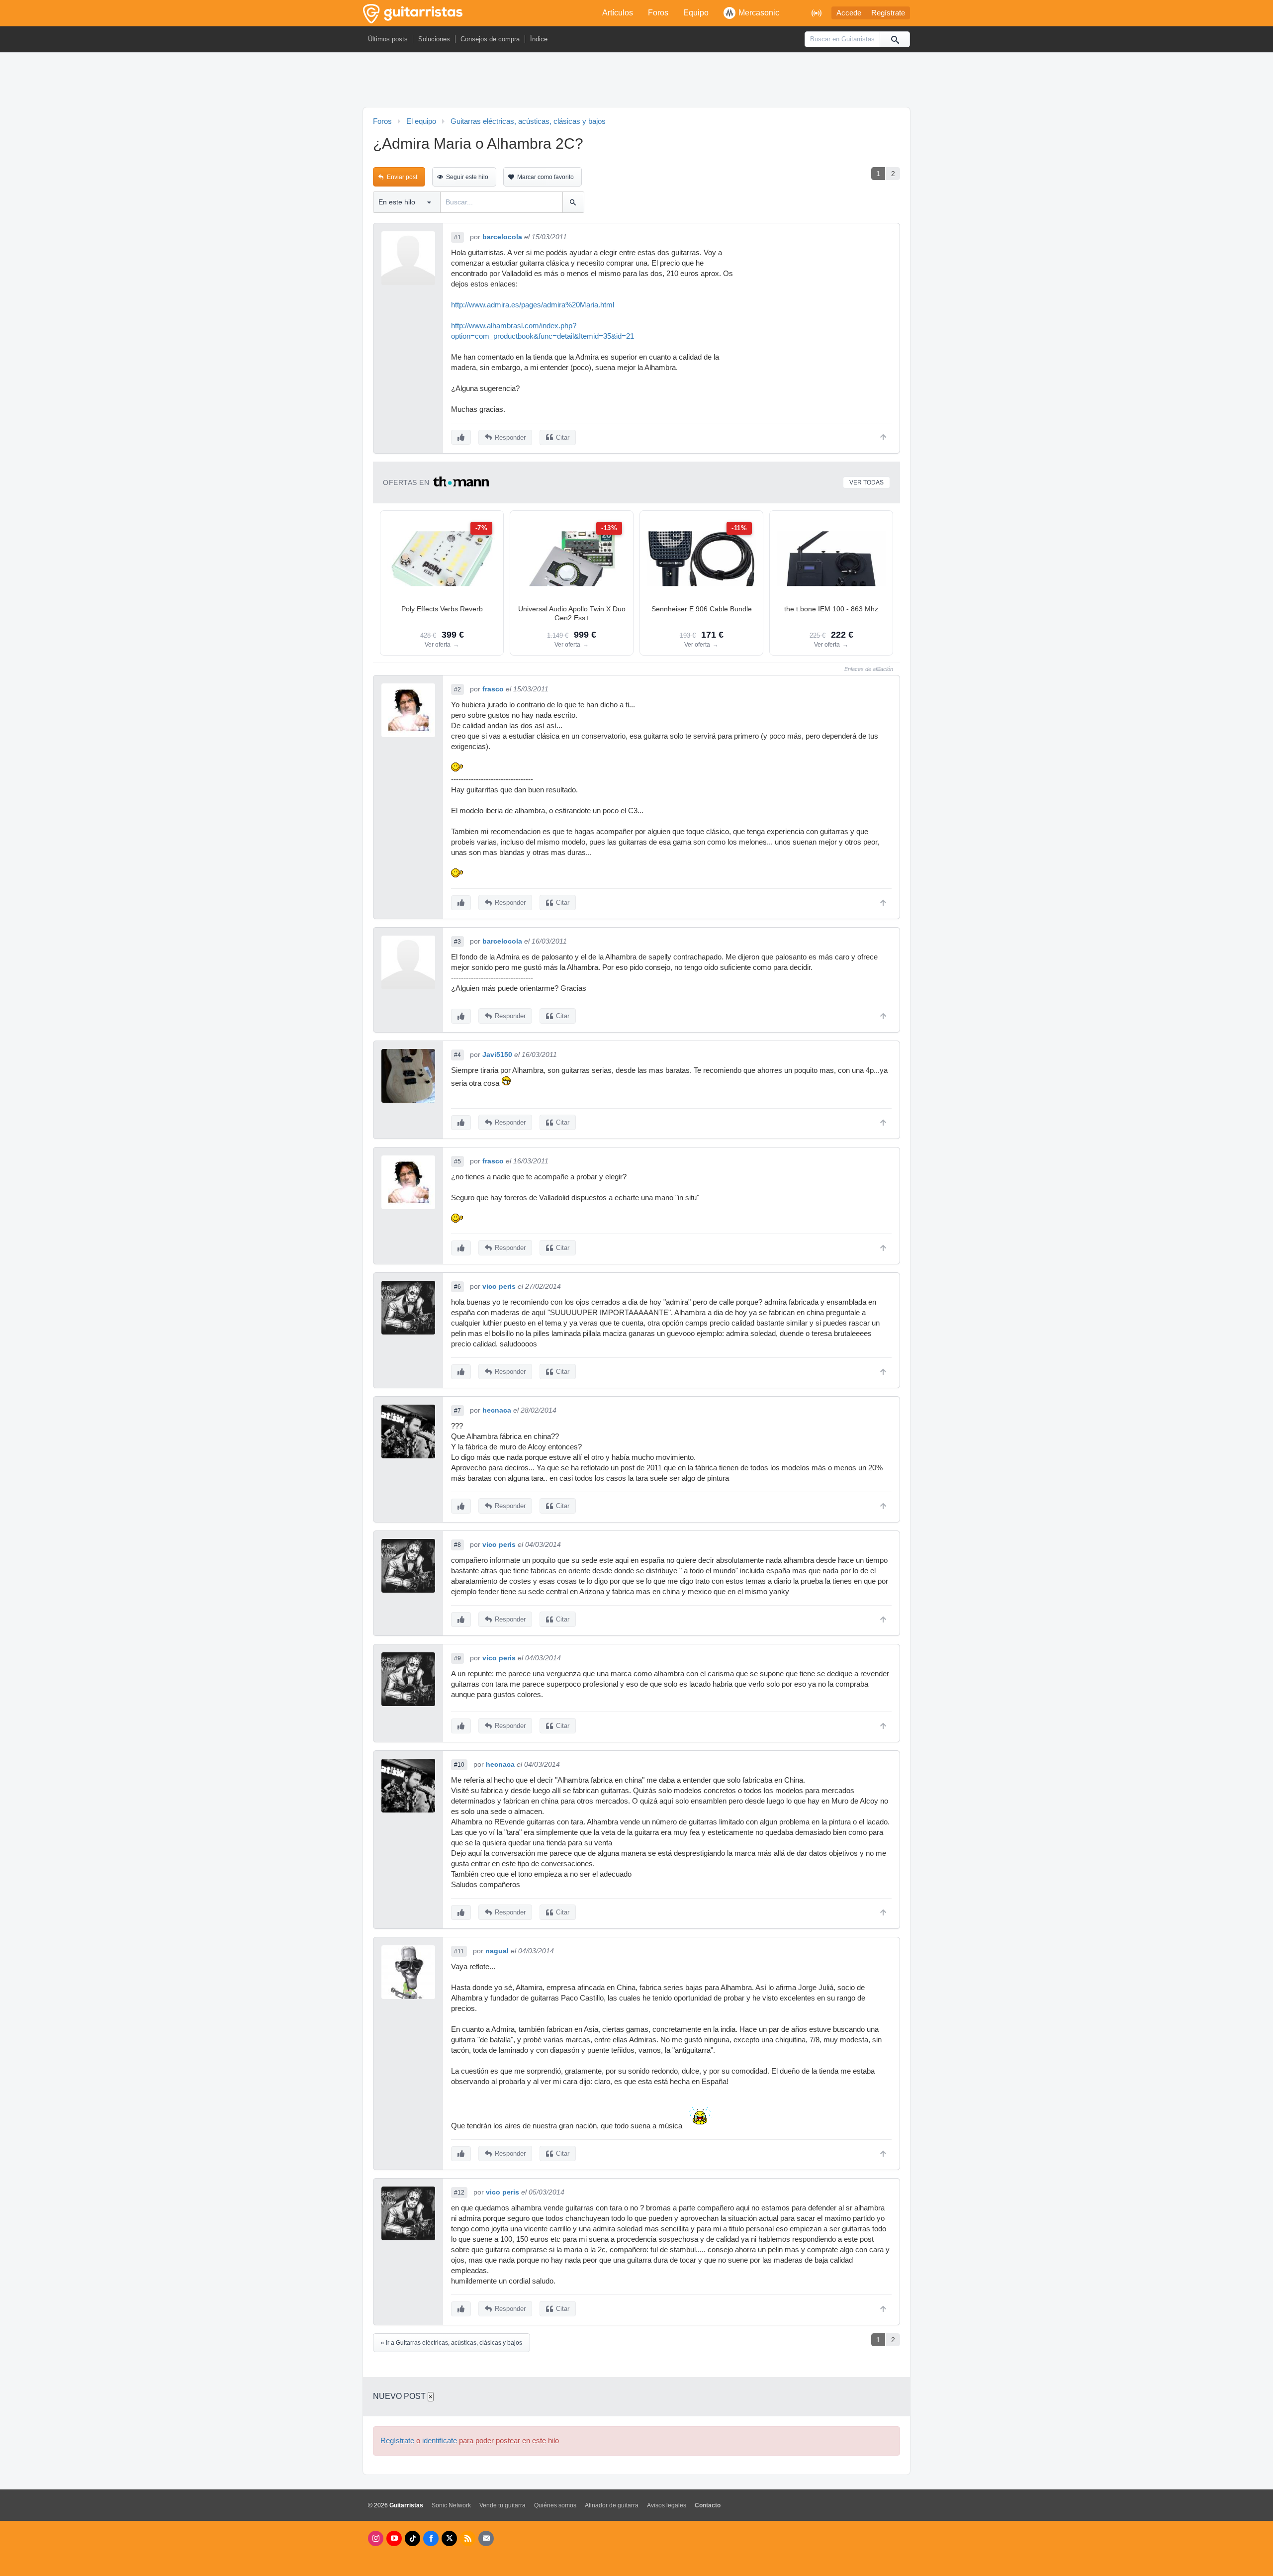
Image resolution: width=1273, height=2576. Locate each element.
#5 (457, 1161)
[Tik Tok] (412, 2538)
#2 (457, 689)
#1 (457, 237)
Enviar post (402, 177)
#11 (459, 1951)
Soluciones (434, 39)
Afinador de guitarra (612, 2505)
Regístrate (888, 13)
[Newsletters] (486, 2538)
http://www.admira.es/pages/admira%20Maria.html (533, 305)
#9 (457, 1658)
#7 (457, 1411)
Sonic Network (451, 2505)
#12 (459, 2193)
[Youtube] (394, 2538)
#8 (457, 1545)
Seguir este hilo (467, 177)
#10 (459, 1765)
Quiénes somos (555, 2505)
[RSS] (468, 2538)
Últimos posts (388, 39)
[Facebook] (431, 2538)
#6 (457, 1287)
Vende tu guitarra (502, 2505)
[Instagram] (376, 2538)
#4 (457, 1055)
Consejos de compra (490, 39)
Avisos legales (667, 2505)
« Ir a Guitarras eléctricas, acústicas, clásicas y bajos (452, 2343)
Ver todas (866, 482)
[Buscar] (895, 39)
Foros (658, 13)
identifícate (440, 2441)
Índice (539, 39)
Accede (849, 13)
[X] (449, 2538)
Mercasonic (759, 13)
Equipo (696, 13)
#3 (457, 942)
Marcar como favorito (546, 177)
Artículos (618, 13)
